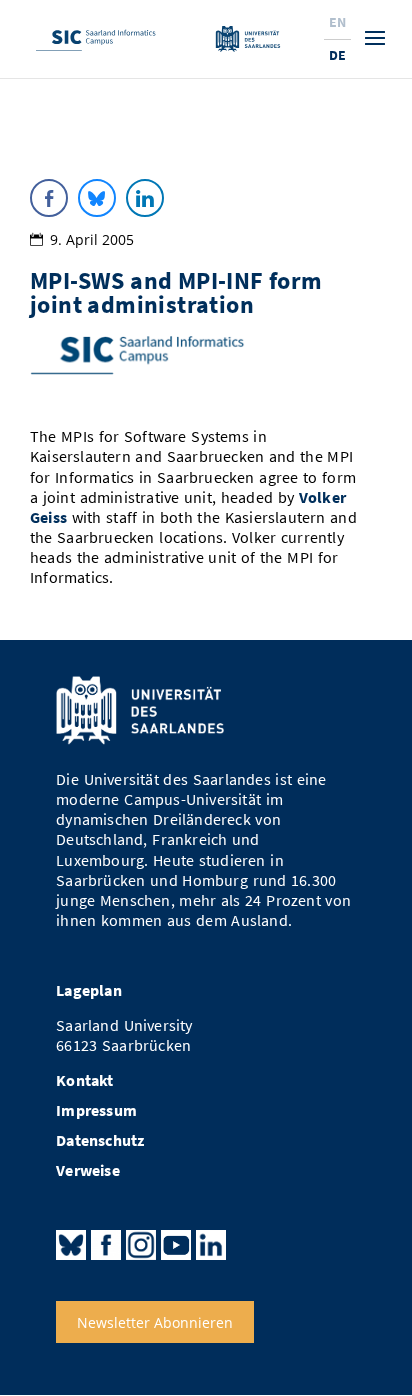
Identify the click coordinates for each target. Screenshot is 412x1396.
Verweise (88, 1170)
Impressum (96, 1110)
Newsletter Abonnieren (155, 1322)
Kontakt (84, 1080)
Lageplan (89, 990)
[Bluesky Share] (97, 198)
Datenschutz (100, 1140)
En (337, 22)
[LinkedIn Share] (145, 198)
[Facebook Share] (49, 198)
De (337, 55)
